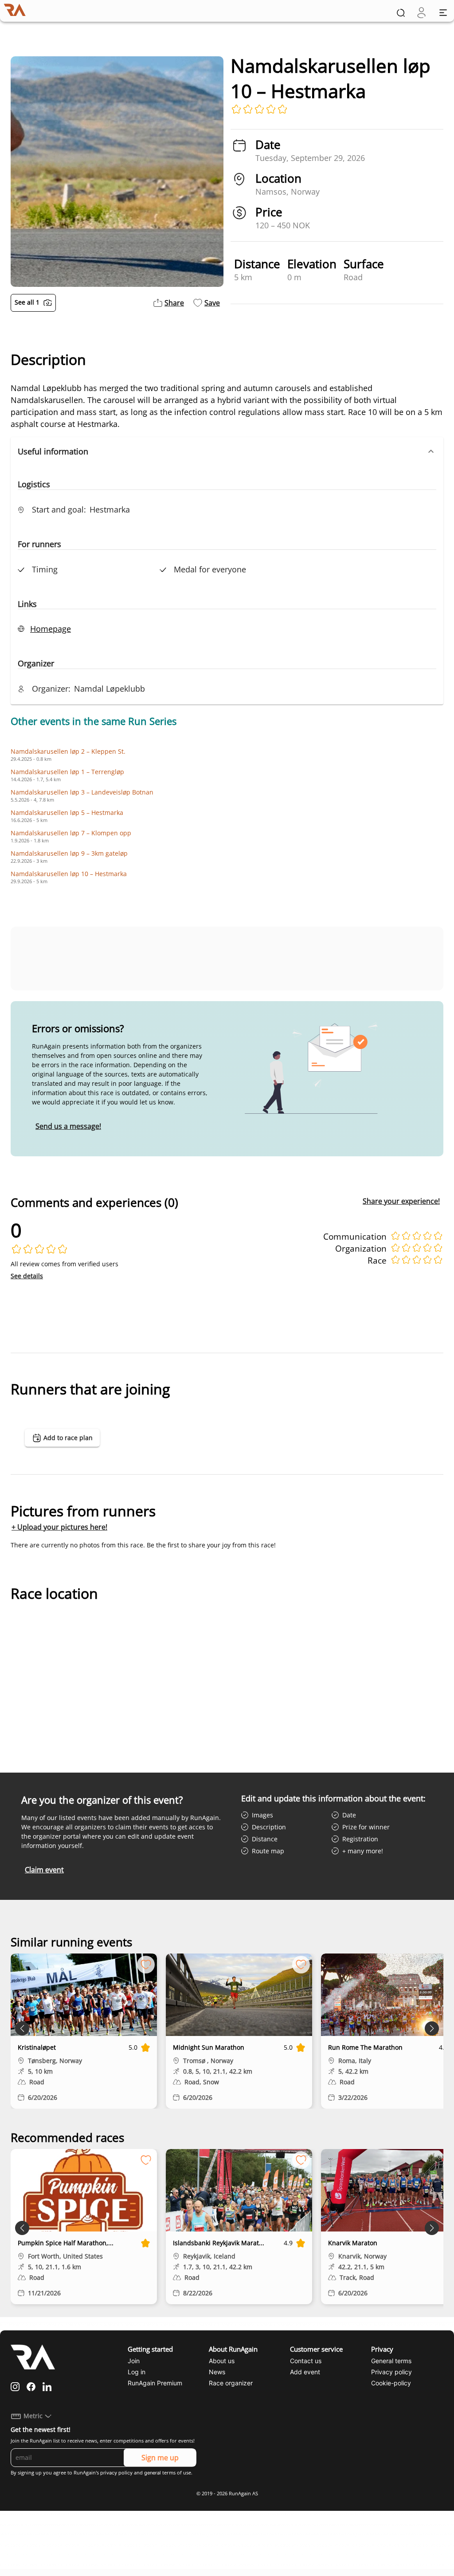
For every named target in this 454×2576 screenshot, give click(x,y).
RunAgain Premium (155, 2383)
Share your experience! (401, 1201)
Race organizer (231, 2383)
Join (134, 2361)
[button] (227, 451)
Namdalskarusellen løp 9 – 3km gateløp (69, 853)
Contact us (306, 2361)
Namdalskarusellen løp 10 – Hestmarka (69, 874)
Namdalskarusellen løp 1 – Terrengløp (67, 772)
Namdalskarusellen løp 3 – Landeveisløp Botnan (82, 792)
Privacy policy (391, 2372)
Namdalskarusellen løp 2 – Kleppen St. (68, 751)
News (217, 2372)
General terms (391, 2361)
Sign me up (160, 2458)
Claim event (44, 1870)
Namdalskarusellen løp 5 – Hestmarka (67, 812)
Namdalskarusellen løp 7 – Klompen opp (71, 833)
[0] (421, 13)
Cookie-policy (391, 2383)
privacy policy (116, 2473)
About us (222, 2361)
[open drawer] (443, 13)
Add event (305, 2372)
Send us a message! (68, 1126)
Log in (137, 2372)
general (153, 2473)
